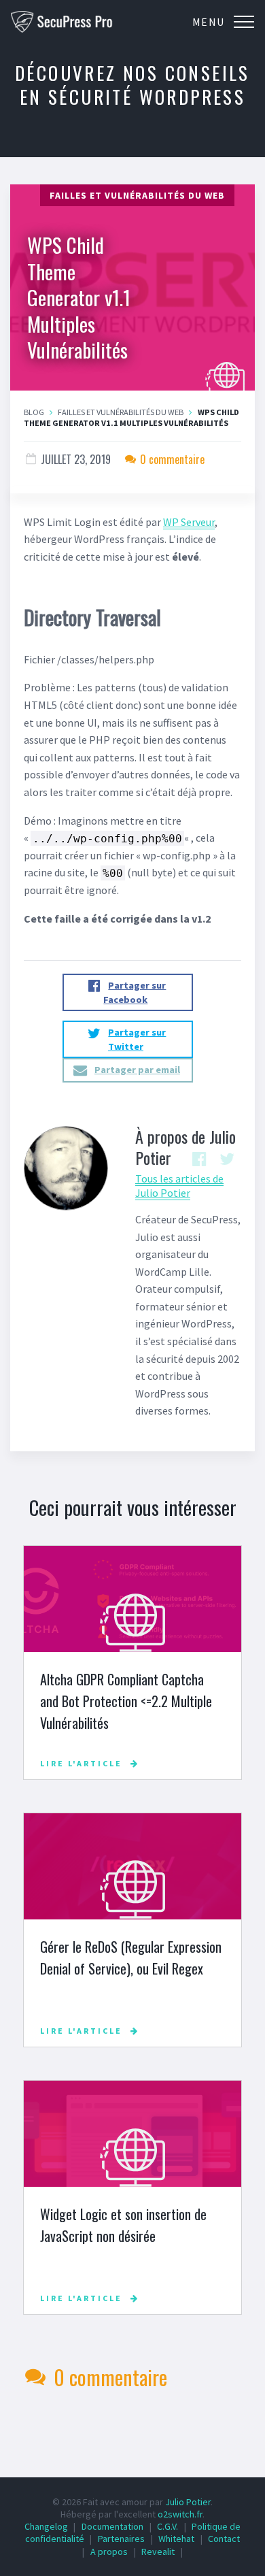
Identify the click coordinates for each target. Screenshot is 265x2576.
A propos (109, 2552)
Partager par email (137, 1070)
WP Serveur (189, 522)
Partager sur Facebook (135, 992)
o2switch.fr (180, 2514)
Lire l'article (81, 1763)
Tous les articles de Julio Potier (179, 1186)
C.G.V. (167, 2526)
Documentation (112, 2526)
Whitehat (176, 2539)
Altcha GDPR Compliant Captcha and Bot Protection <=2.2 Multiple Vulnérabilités (126, 1701)
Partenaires (121, 2539)
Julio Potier (188, 2502)
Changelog (46, 2526)
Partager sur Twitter (137, 1039)
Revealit (158, 2552)
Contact (224, 2539)
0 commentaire (171, 459)
